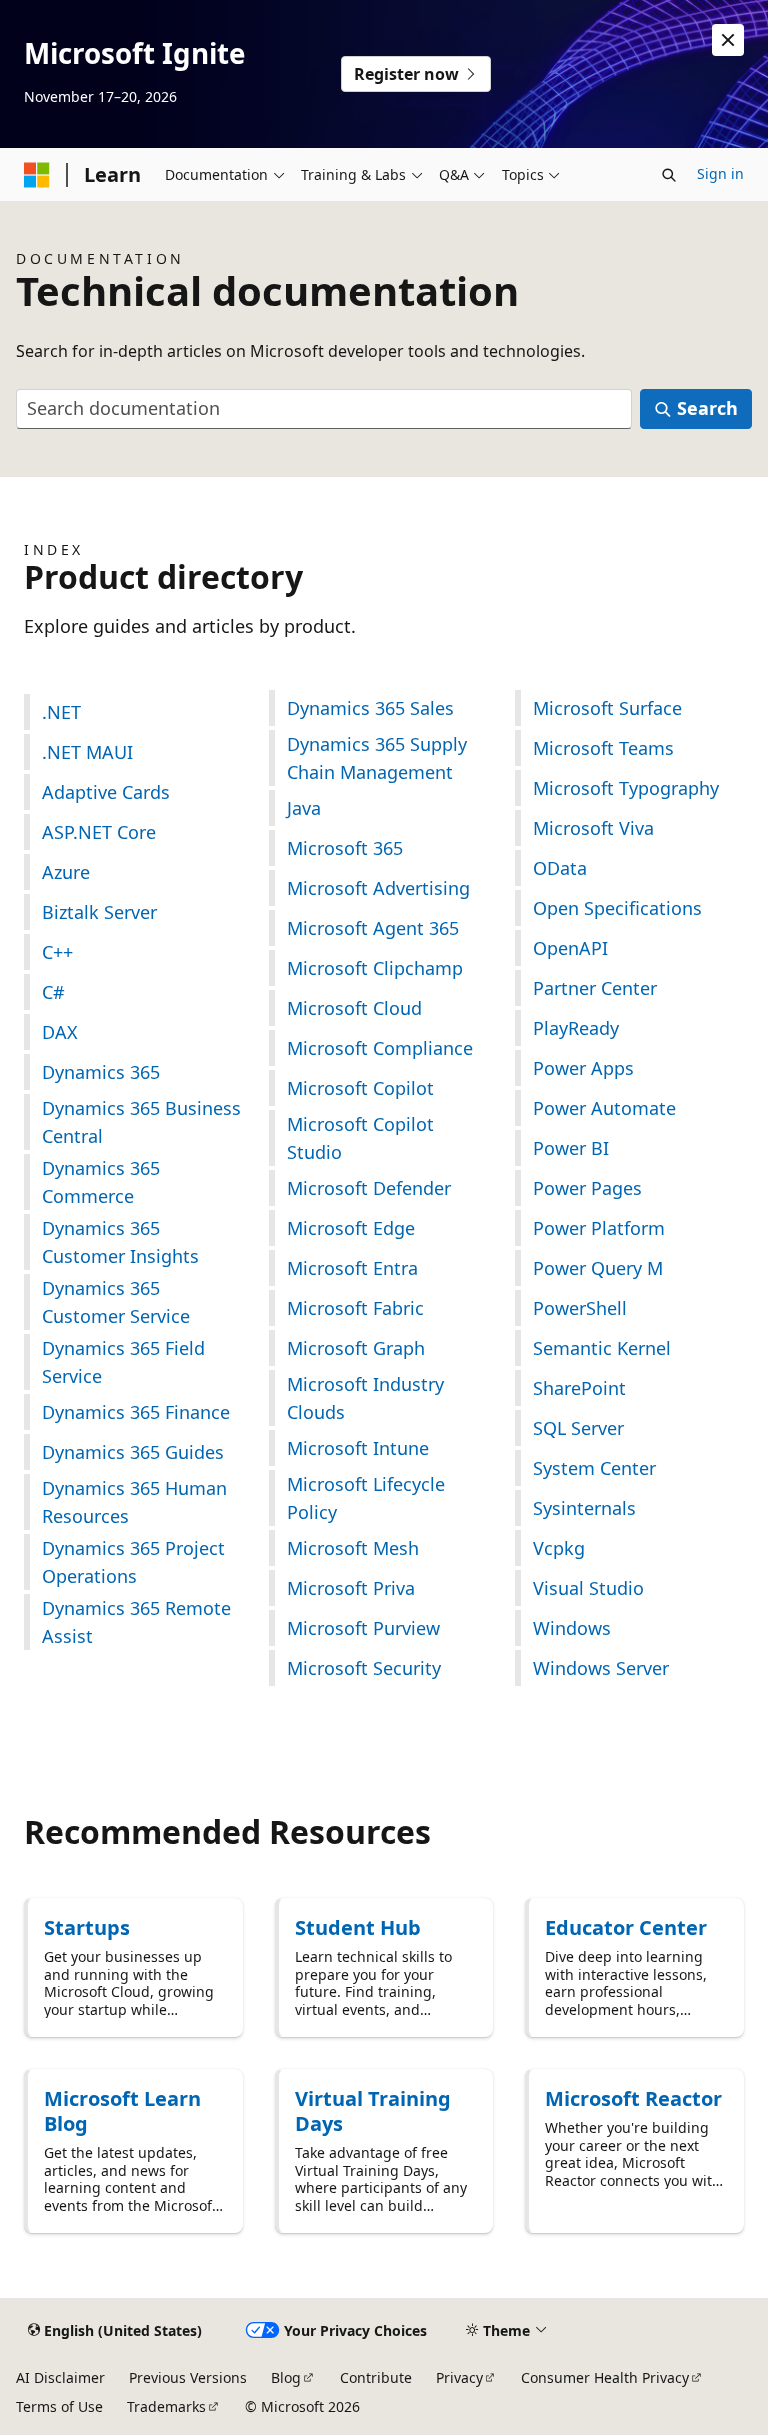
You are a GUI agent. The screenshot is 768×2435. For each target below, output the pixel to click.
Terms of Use (59, 2406)
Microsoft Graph (356, 1348)
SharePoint (579, 1388)
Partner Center (595, 988)
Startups (87, 1927)
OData (560, 868)
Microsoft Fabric (355, 1308)
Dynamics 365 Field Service (123, 1362)
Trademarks (166, 2406)
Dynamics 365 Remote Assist (136, 1622)
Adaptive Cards (106, 792)
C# (53, 992)
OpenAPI (570, 948)
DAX (60, 1032)
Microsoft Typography (626, 788)
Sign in (720, 173)
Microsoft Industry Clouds (365, 1398)
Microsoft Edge (351, 1228)
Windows (572, 1628)
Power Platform (599, 1228)
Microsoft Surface (607, 708)
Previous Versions (188, 2377)
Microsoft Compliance (380, 1048)
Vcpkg (559, 1548)
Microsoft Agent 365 (373, 928)
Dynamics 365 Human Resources (134, 1502)
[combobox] (324, 409)
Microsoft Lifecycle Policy (366, 1498)
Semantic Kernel (602, 1348)
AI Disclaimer (60, 2377)
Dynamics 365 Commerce (101, 1182)
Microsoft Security (364, 1668)
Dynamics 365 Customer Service (116, 1302)
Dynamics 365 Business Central (141, 1122)
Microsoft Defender (369, 1188)
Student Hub (358, 1927)
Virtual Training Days (373, 2111)
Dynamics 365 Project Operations (133, 1562)
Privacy (459, 2377)
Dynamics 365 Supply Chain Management (377, 758)
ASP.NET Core (99, 832)
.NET (61, 712)
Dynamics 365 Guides (133, 1452)
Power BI (571, 1148)
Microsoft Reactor (633, 2098)
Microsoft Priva (351, 1588)
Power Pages (587, 1188)
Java (304, 808)
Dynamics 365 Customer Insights (120, 1242)
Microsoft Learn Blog (122, 2111)
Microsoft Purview (363, 1628)
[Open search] (669, 175)
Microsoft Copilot (360, 1088)
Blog (286, 2377)
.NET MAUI (87, 752)
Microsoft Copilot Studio (360, 1138)
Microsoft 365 (345, 848)
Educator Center (626, 1927)
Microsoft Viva (593, 828)
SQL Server (578, 1428)
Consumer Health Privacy (605, 2377)
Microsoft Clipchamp (375, 968)
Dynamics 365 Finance (136, 1412)
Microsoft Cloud (354, 1008)
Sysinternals (584, 1508)
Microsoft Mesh (353, 1548)
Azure (66, 872)
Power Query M (598, 1268)
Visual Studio (588, 1588)
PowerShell (580, 1308)
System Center (594, 1468)
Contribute (376, 2377)
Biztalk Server (99, 912)
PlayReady (576, 1028)
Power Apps (583, 1068)
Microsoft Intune (358, 1448)
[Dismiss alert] (728, 40)
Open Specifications (617, 908)
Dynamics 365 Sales (370, 708)
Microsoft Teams (603, 748)
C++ (57, 952)
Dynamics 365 (101, 1072)
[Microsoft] (37, 175)
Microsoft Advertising (378, 888)
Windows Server (601, 1668)
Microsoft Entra (352, 1268)
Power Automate (604, 1108)
